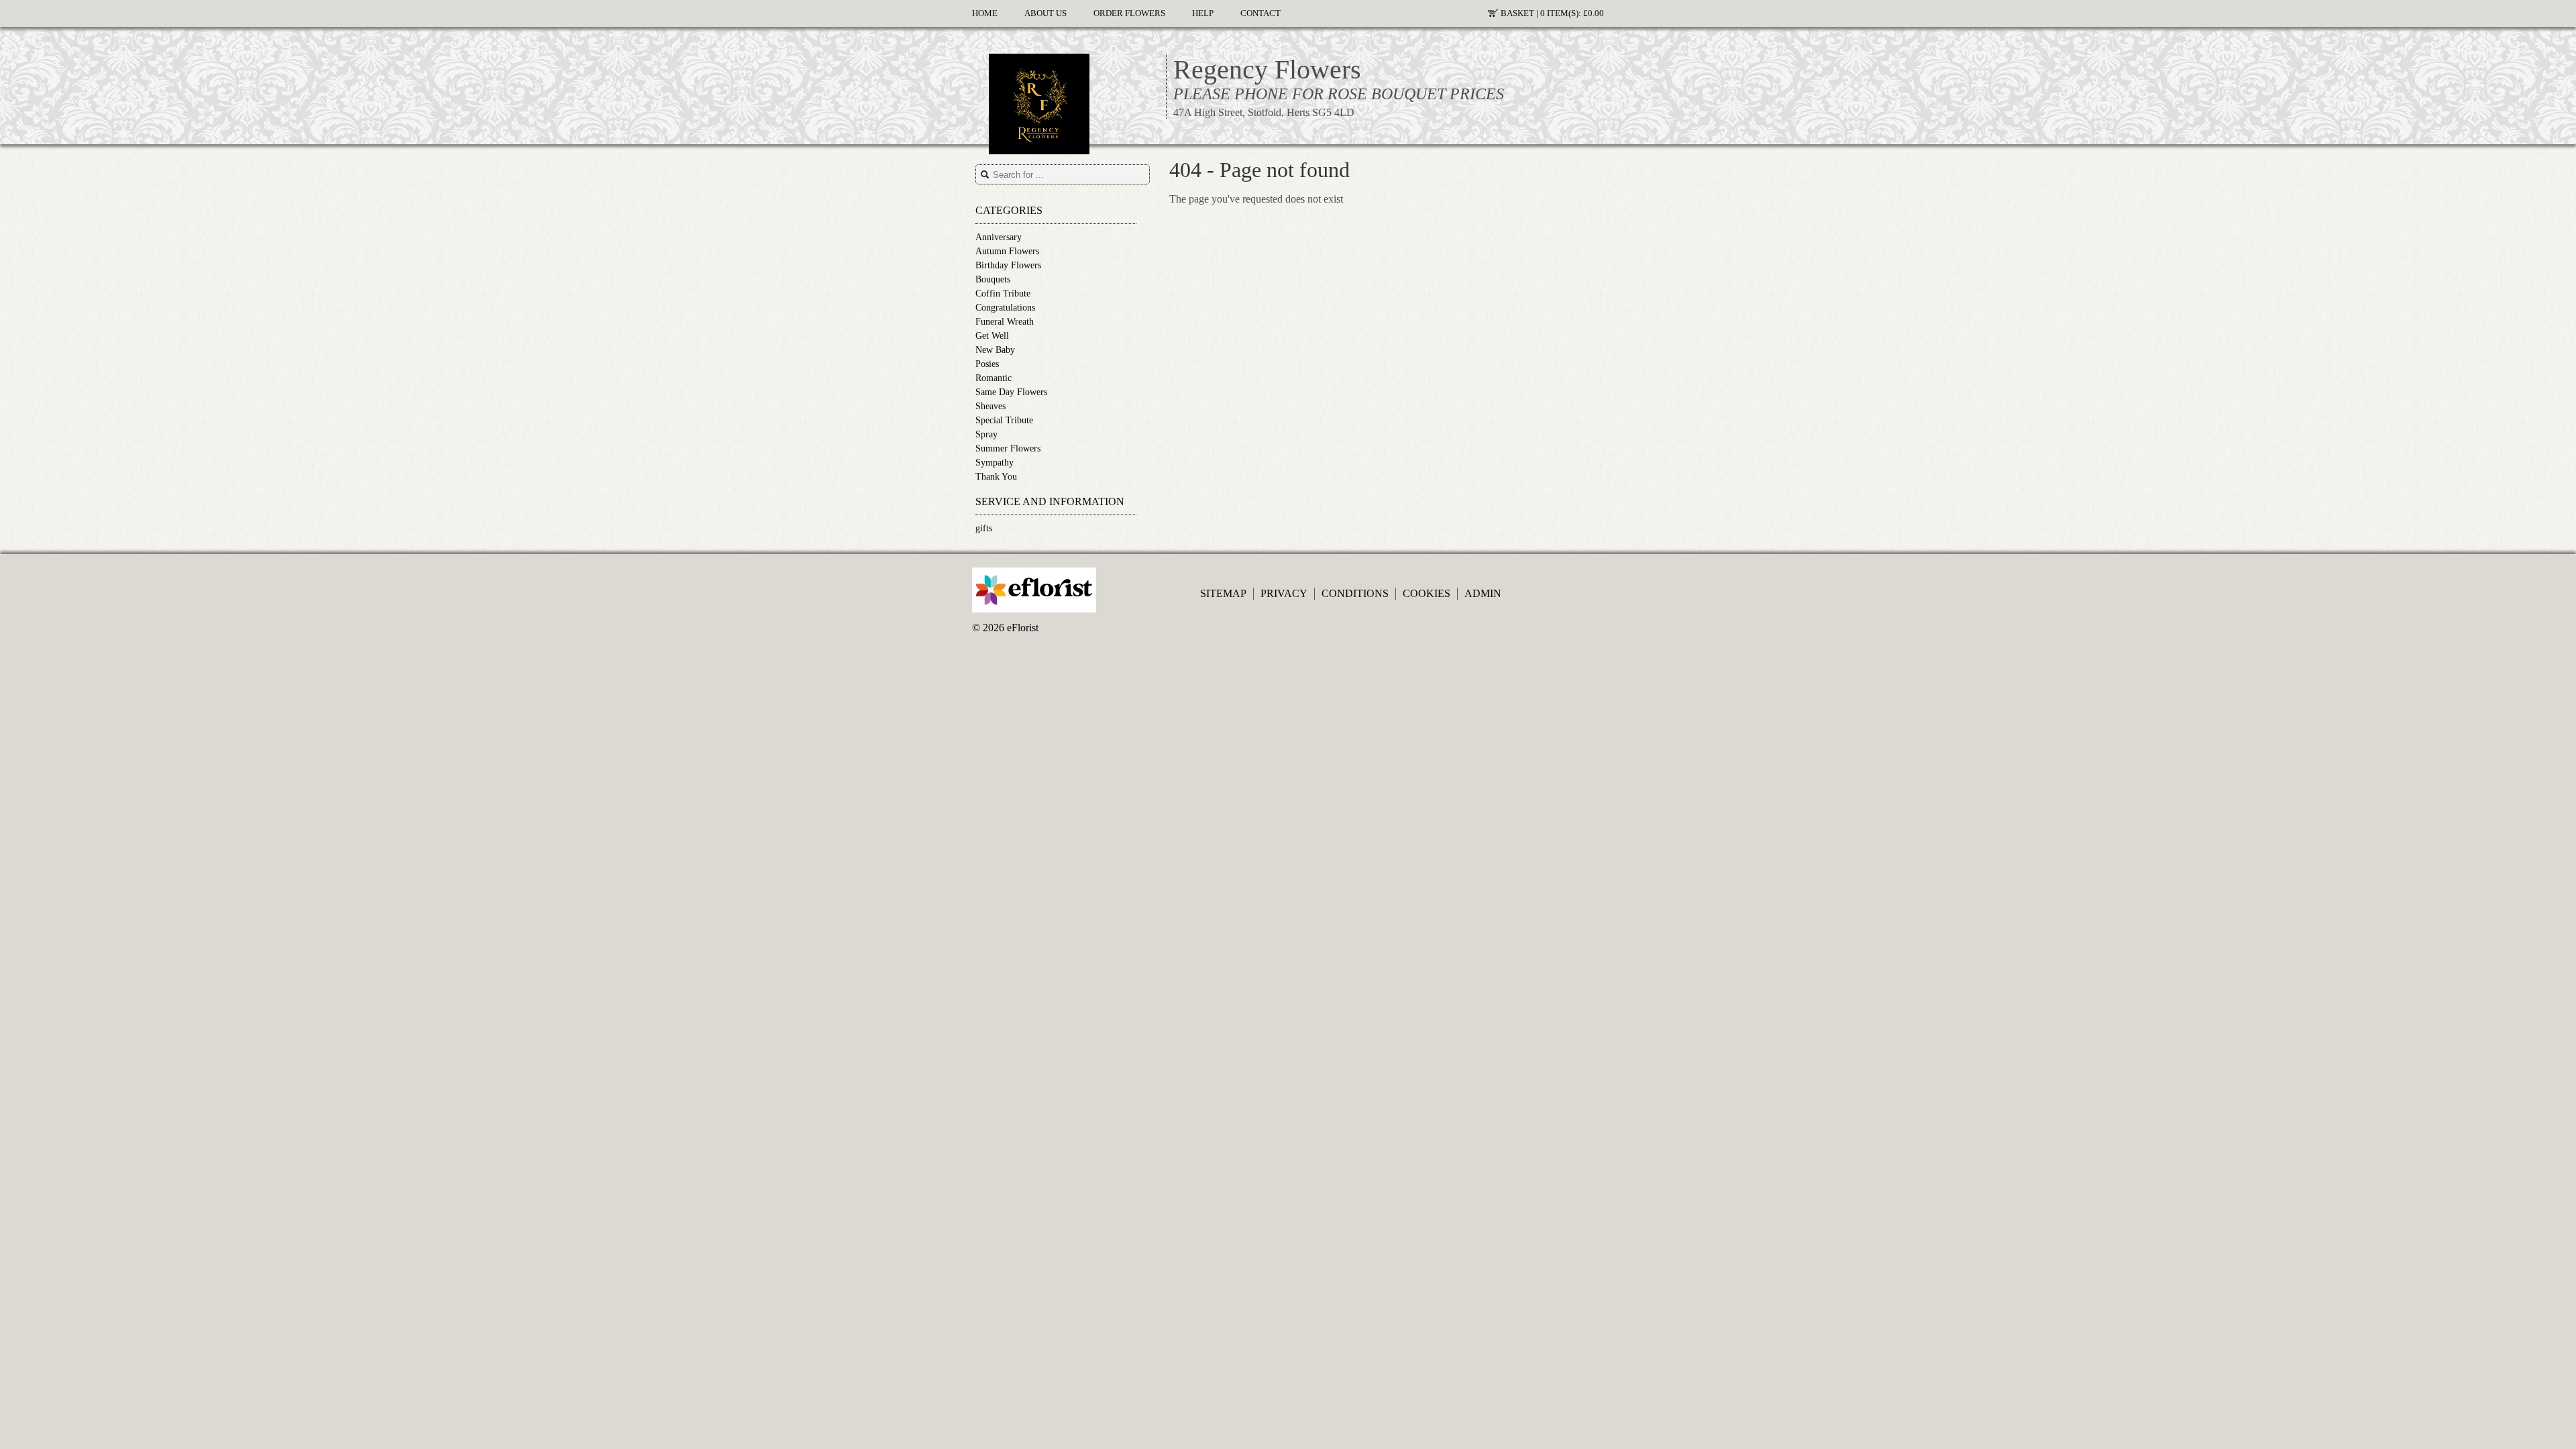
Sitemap (1223, 593)
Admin (1483, 593)
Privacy (1284, 593)
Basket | (1552, 13)
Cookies (1427, 593)
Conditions (1355, 593)
